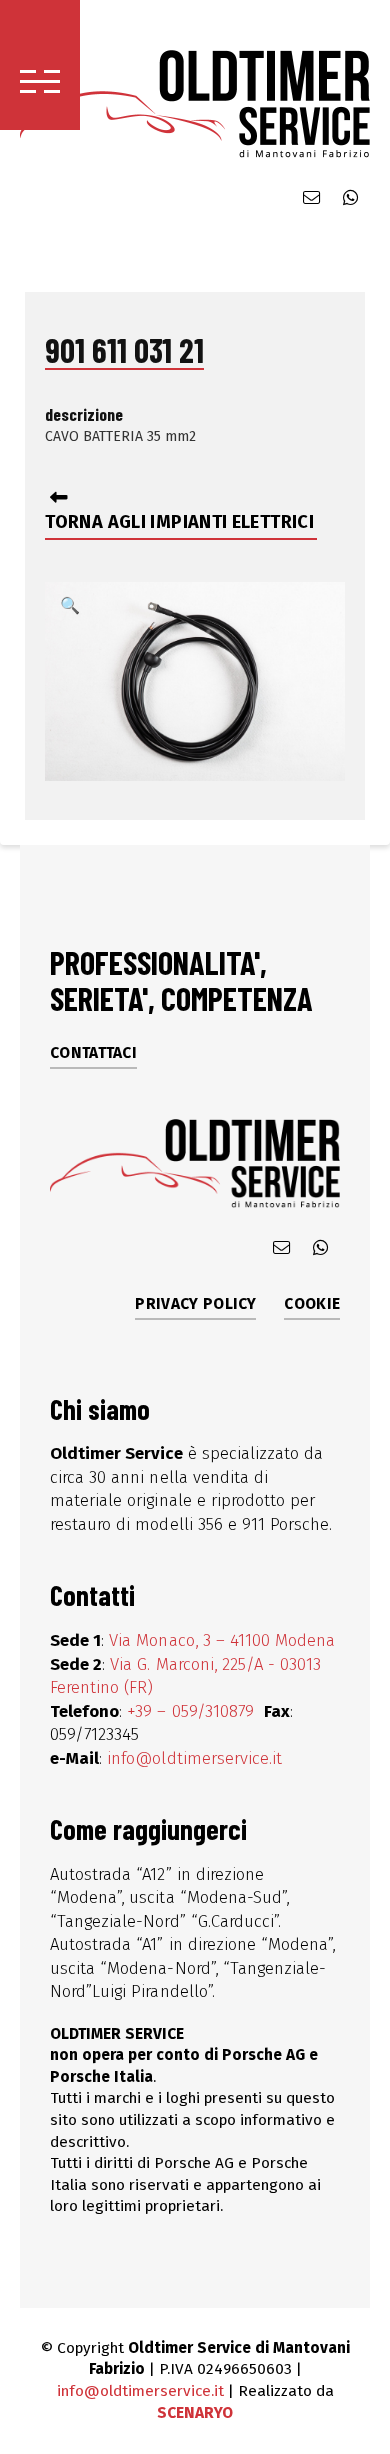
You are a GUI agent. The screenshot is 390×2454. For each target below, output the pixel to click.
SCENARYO (195, 2413)
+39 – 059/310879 (193, 1711)
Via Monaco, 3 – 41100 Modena (222, 1640)
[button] (40, 65)
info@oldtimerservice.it (194, 1758)
